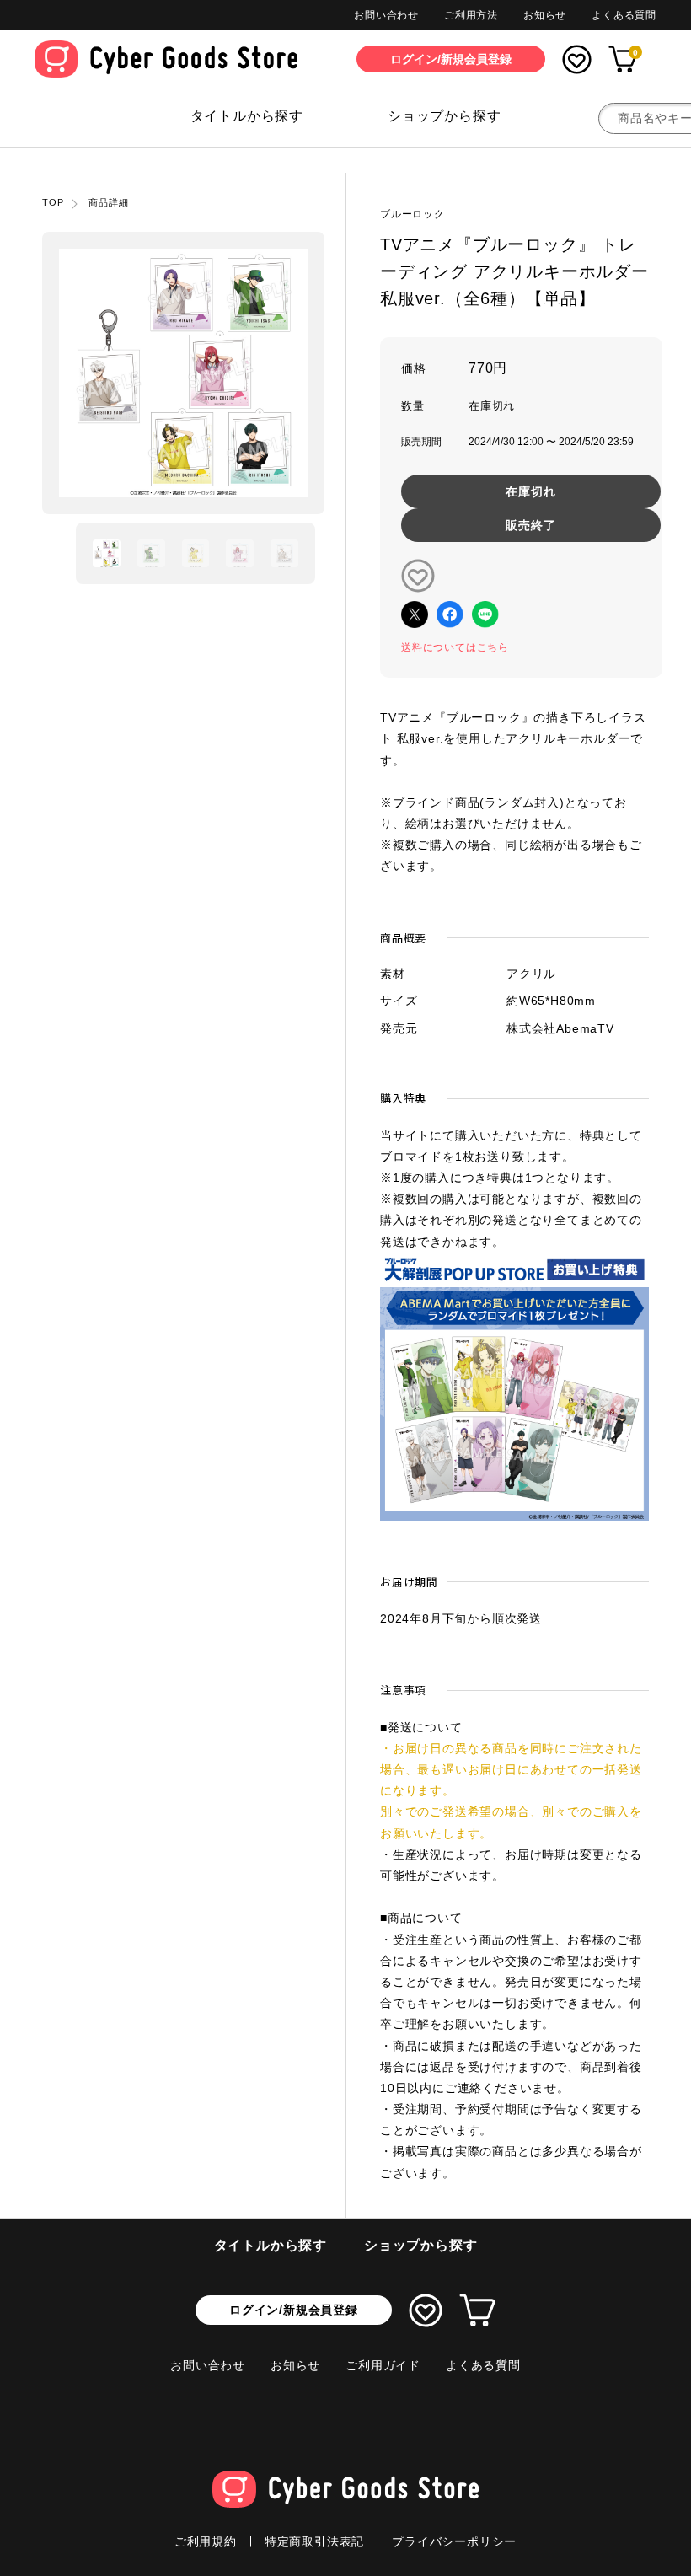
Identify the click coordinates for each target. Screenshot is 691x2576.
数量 (413, 406)
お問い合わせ (386, 15)
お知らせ (545, 15)
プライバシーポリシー (454, 2541)
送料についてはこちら (455, 647)
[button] (107, 553)
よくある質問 (624, 15)
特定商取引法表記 (314, 2541)
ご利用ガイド (383, 2365)
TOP (53, 202)
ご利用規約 (206, 2541)
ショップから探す (444, 116)
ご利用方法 (471, 15)
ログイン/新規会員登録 (294, 2310)
